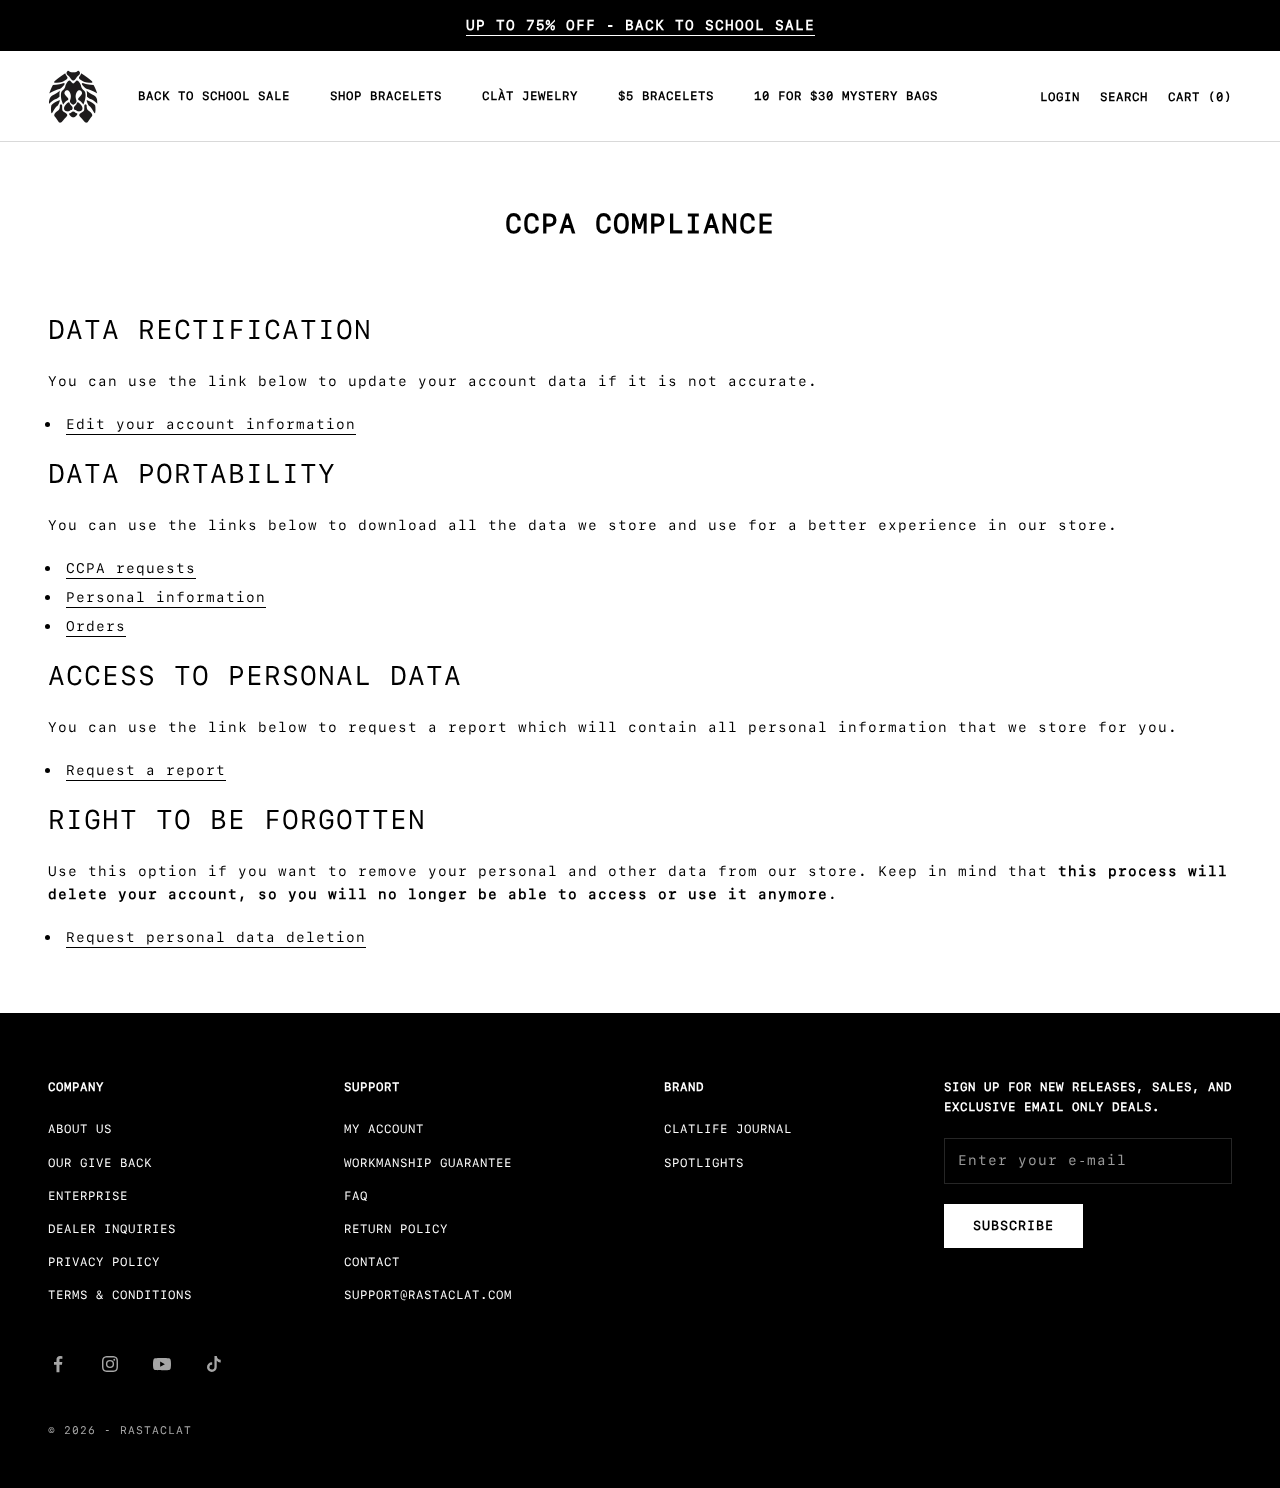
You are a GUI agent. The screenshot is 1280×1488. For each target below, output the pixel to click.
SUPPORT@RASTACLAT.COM (428, 1295)
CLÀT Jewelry (530, 97)
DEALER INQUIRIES (112, 1229)
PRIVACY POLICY (104, 1262)
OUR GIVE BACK (100, 1163)
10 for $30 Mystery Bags (846, 97)
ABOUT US (80, 1129)
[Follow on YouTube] (162, 1364)
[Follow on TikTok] (214, 1364)
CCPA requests (131, 568)
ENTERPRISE (88, 1196)
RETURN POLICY (396, 1229)
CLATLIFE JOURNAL (728, 1129)
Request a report (146, 770)
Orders (96, 626)
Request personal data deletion (216, 937)
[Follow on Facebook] (58, 1364)
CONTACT (372, 1262)
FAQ (356, 1196)
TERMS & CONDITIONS (120, 1295)
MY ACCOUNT (384, 1129)
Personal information (166, 597)
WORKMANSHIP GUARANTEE (428, 1163)
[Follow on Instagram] (110, 1364)
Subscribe (1013, 1225)
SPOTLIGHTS (704, 1163)
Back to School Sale (214, 97)
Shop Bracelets (386, 97)
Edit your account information (211, 424)
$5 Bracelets (666, 97)
